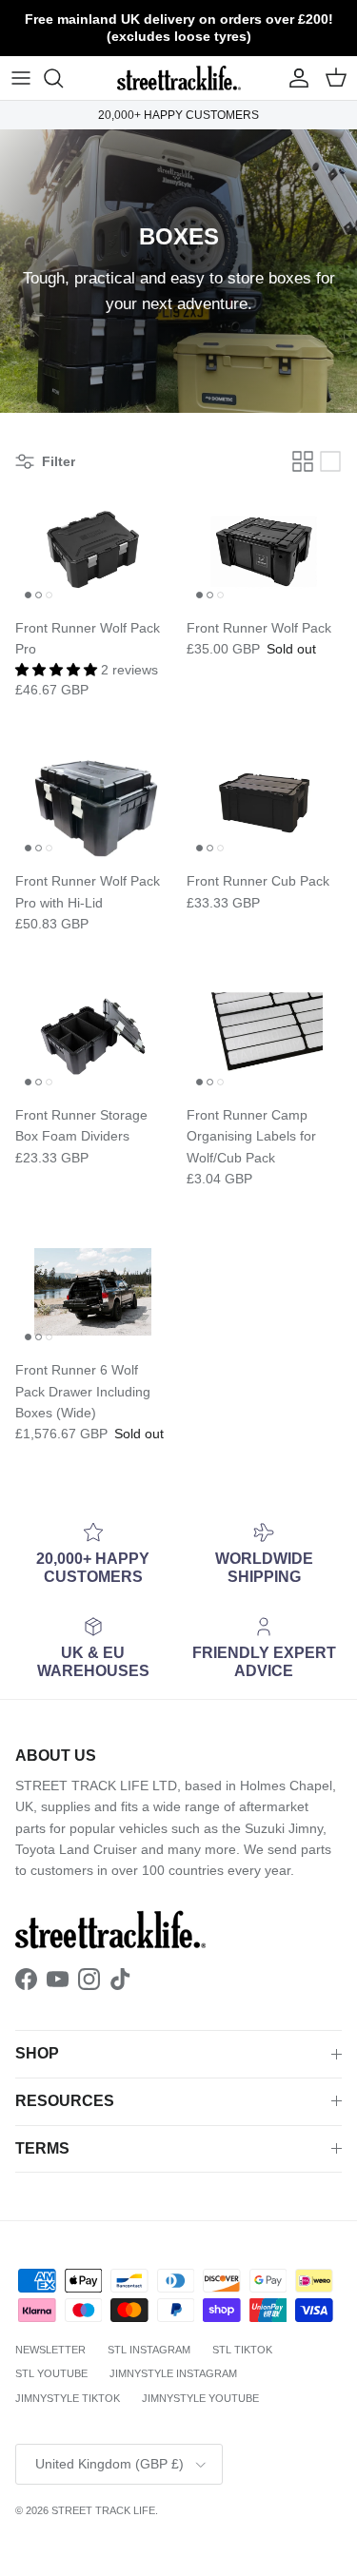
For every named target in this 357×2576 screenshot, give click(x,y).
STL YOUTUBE (51, 2373)
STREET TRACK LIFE (103, 2510)
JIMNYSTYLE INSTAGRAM (173, 2373)
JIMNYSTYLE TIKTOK (68, 2398)
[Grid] (303, 461)
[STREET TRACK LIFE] (179, 78)
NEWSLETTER (50, 2350)
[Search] (63, 78)
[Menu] (21, 78)
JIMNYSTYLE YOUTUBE (200, 2398)
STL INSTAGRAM (149, 2350)
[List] (330, 461)
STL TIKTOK (242, 2350)
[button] (58, 670)
